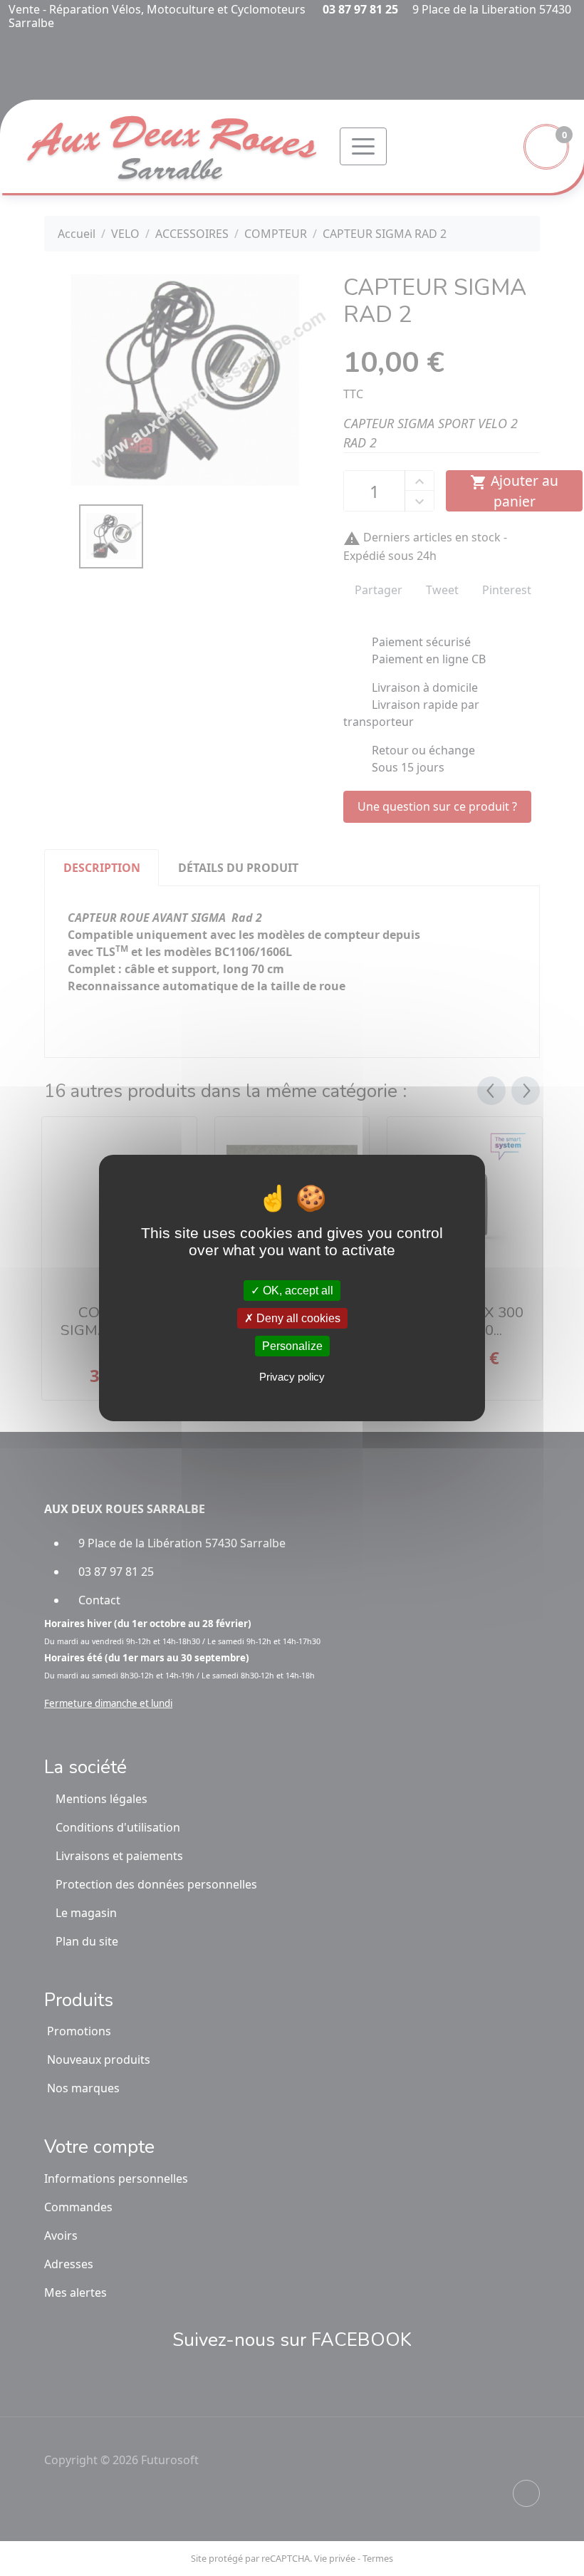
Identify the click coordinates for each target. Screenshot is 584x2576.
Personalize (292, 1346)
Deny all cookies (297, 1318)
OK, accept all (297, 1290)
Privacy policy (292, 1377)
